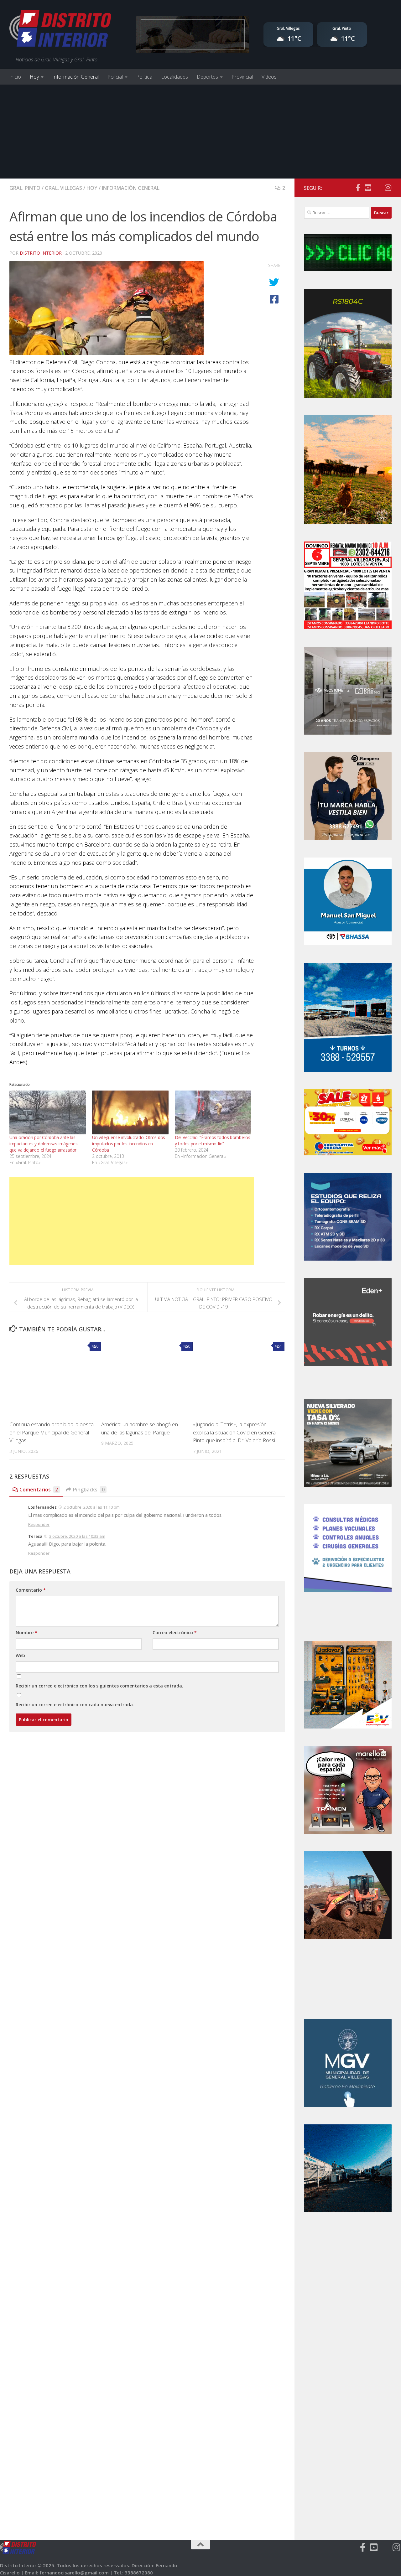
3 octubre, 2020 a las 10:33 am (77, 1536)
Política (144, 77)
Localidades (174, 77)
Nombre (26, 1633)
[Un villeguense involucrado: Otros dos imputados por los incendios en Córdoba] (130, 1112)
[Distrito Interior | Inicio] (60, 30)
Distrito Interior (41, 253)
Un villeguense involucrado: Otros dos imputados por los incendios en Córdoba (129, 1144)
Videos (269, 77)
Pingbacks (89, 1490)
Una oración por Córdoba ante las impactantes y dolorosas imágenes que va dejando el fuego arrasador (43, 1144)
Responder (39, 1524)
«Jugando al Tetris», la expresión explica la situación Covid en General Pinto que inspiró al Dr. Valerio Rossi (235, 1432)
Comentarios (39, 1490)
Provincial (242, 77)
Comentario (31, 1590)
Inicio (15, 77)
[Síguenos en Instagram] (388, 188)
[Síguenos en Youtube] (368, 188)
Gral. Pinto (25, 188)
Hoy (34, 77)
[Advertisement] (200, 132)
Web (20, 1655)
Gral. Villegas (63, 188)
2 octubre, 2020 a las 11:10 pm (92, 1507)
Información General (76, 77)
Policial (115, 77)
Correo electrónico (175, 1633)
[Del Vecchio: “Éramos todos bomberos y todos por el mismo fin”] (213, 1112)
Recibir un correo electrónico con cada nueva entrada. (75, 1705)
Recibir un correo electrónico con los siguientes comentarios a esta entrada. (99, 1686)
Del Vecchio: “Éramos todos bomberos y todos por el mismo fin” (213, 1140)
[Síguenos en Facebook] (358, 188)
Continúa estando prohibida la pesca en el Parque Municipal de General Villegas (52, 1432)
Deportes (207, 77)
